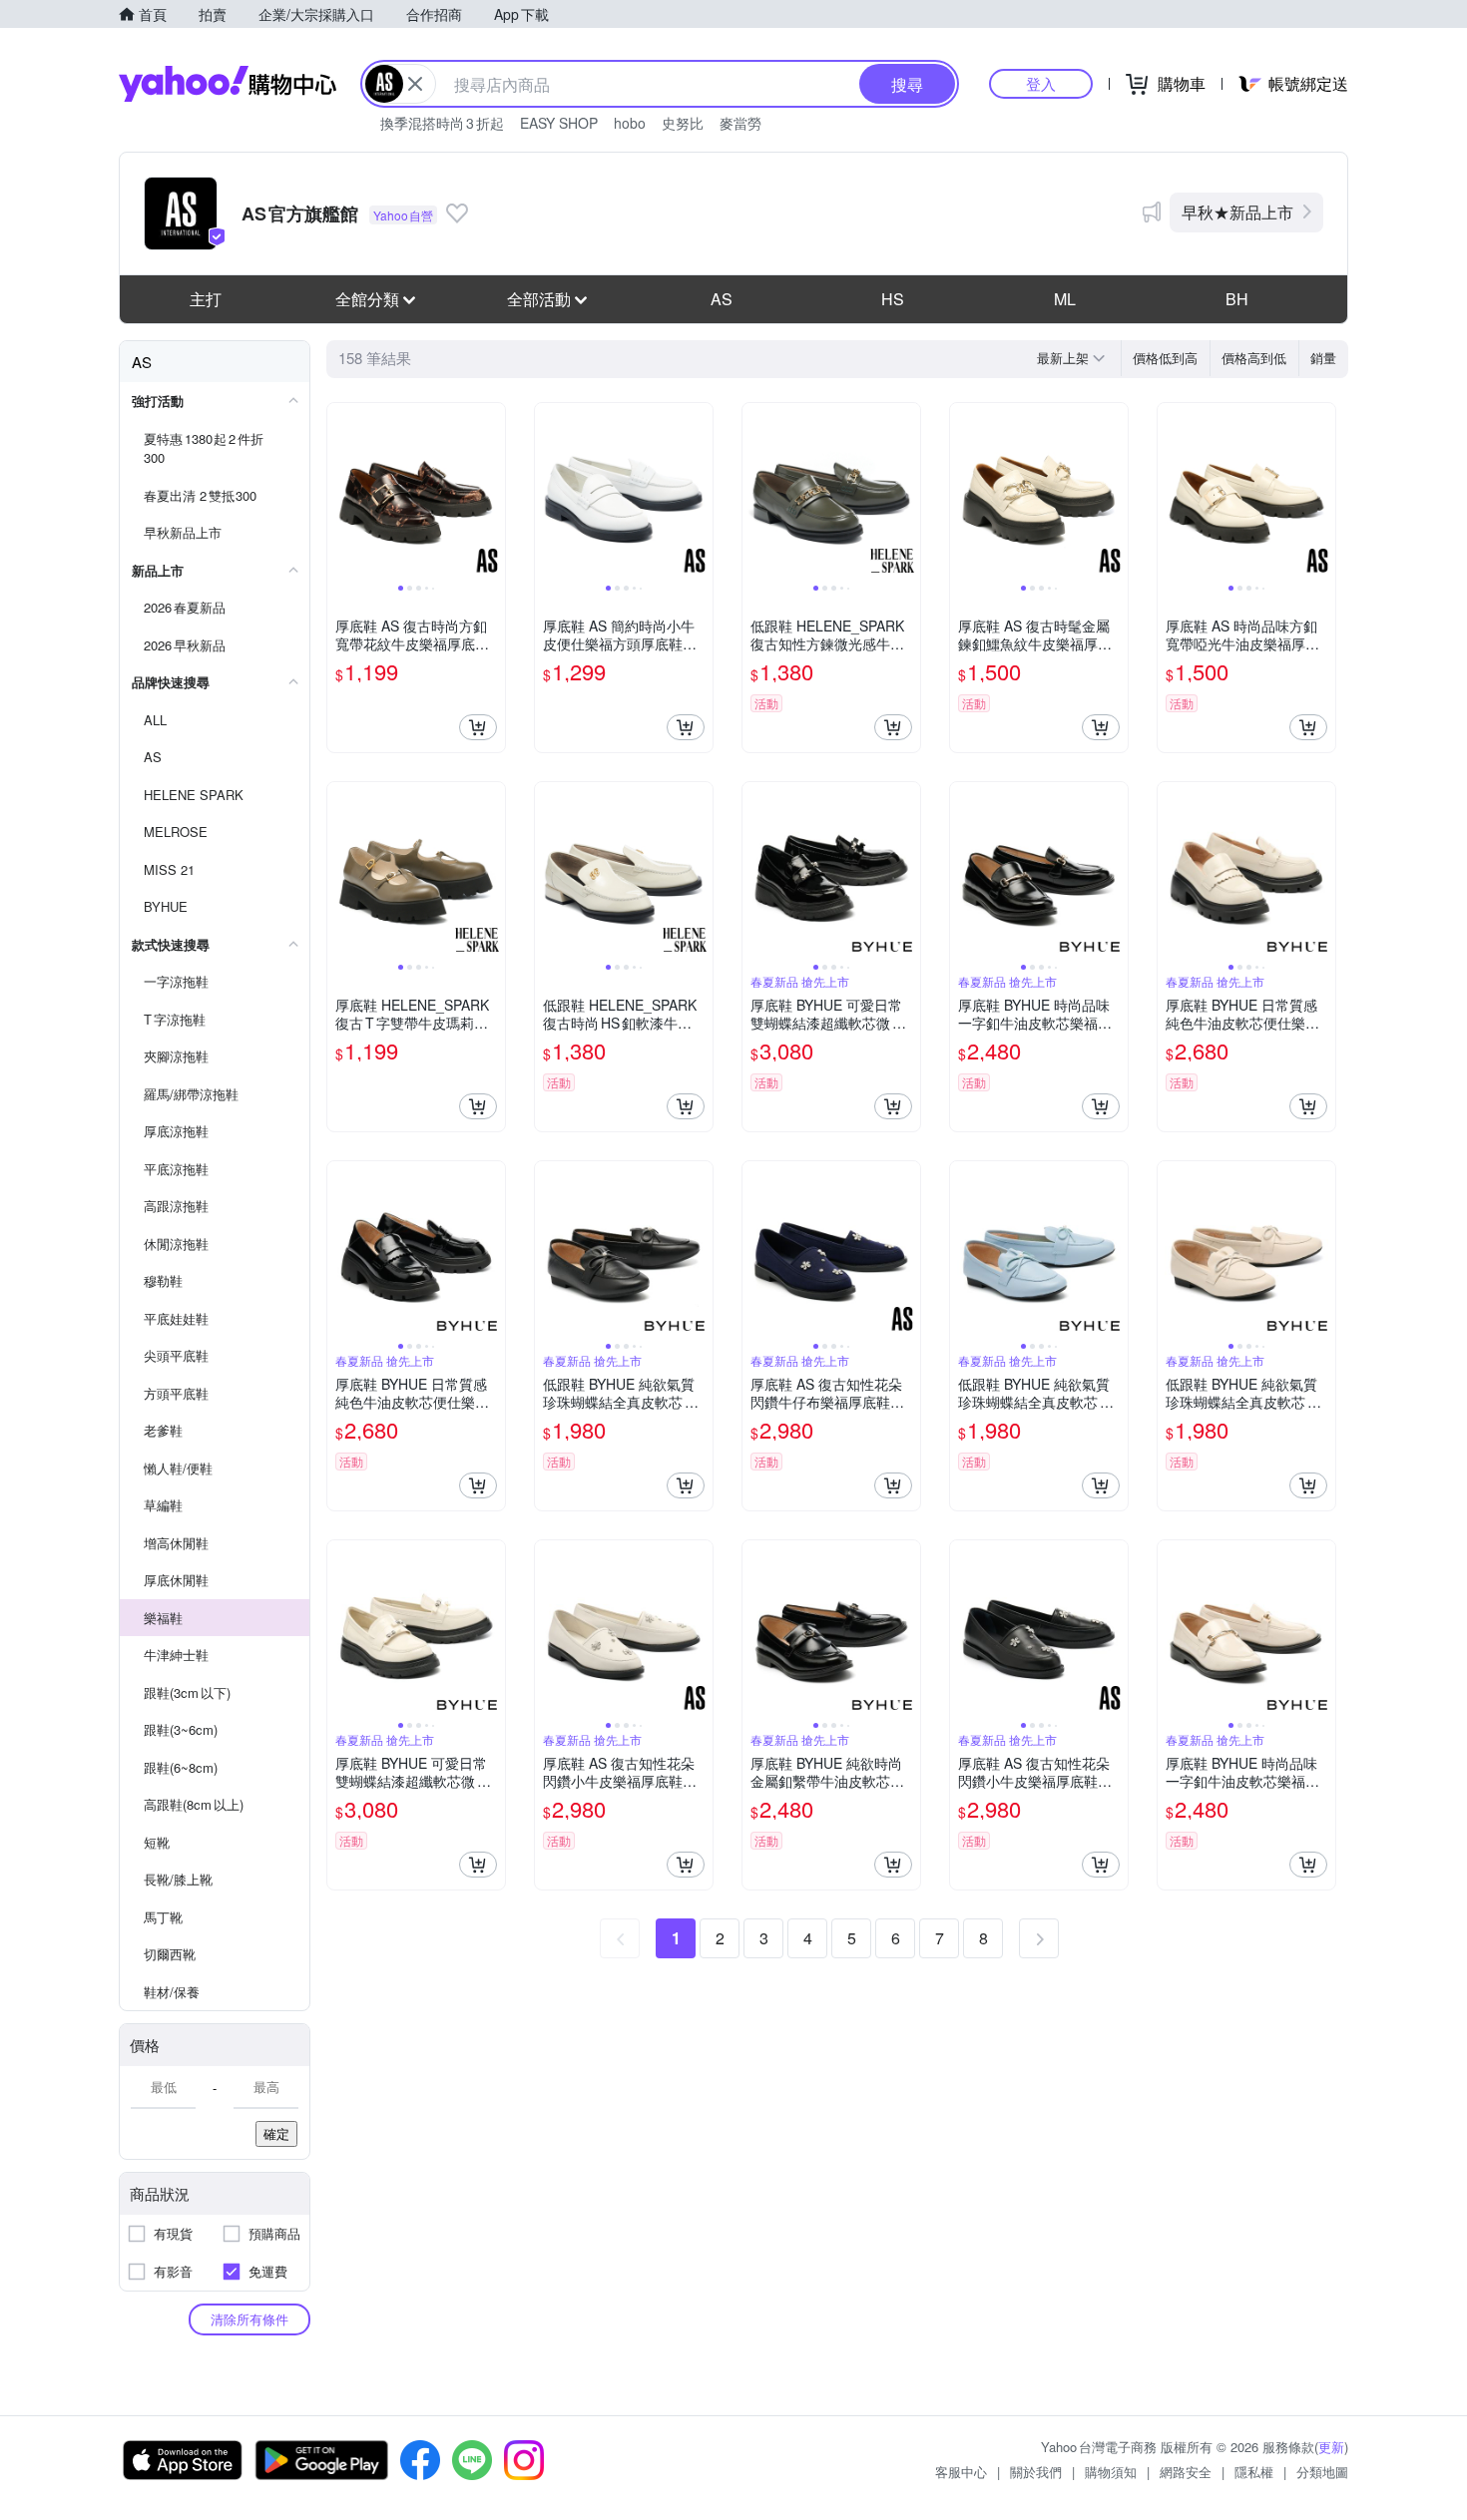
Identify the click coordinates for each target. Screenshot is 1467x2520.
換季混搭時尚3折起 (442, 123)
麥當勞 (740, 123)
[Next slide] (492, 492)
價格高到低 (1254, 358)
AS (722, 299)
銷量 (1323, 358)
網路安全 (1186, 2472)
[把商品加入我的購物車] (478, 727)
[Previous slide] (340, 492)
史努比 (683, 123)
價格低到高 (1165, 358)
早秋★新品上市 (1237, 212)
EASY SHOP (559, 123)
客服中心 (961, 2472)
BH (1237, 299)
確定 (276, 2133)
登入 (1041, 83)
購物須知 (1111, 2472)
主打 (206, 299)
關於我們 (1036, 2472)
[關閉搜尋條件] (415, 84)
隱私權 (1254, 2472)
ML (1065, 299)
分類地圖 (1322, 2472)
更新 (1331, 2447)
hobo (630, 123)
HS (893, 299)
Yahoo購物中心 (228, 84)
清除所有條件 (249, 2319)
